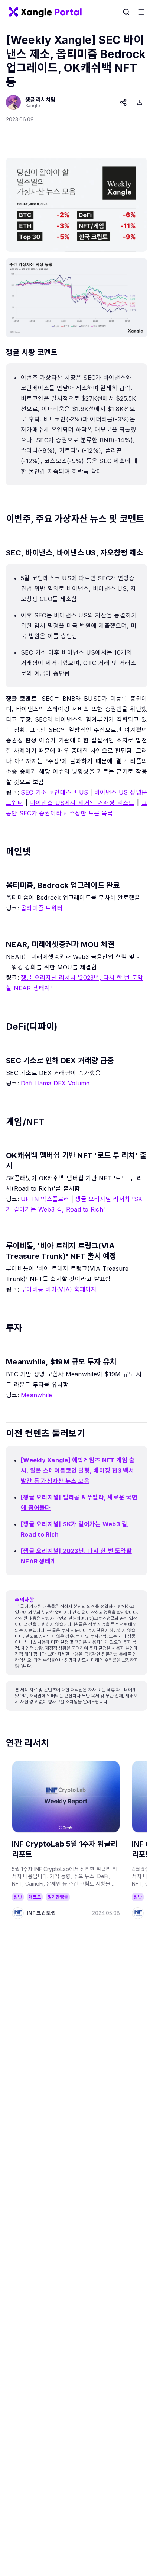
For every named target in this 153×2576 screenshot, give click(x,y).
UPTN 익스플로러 (45, 1199)
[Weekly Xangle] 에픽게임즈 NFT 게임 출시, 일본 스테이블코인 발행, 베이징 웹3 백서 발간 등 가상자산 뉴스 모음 (78, 1470)
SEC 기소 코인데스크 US (54, 792)
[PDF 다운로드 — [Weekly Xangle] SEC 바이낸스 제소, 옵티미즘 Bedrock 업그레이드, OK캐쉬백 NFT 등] (140, 102)
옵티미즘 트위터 (42, 908)
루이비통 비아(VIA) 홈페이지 (59, 1289)
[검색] (126, 12)
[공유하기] (123, 102)
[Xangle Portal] (45, 12)
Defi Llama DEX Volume (55, 1083)
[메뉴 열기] (141, 12)
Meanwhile (36, 1395)
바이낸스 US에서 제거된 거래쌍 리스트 (82, 803)
